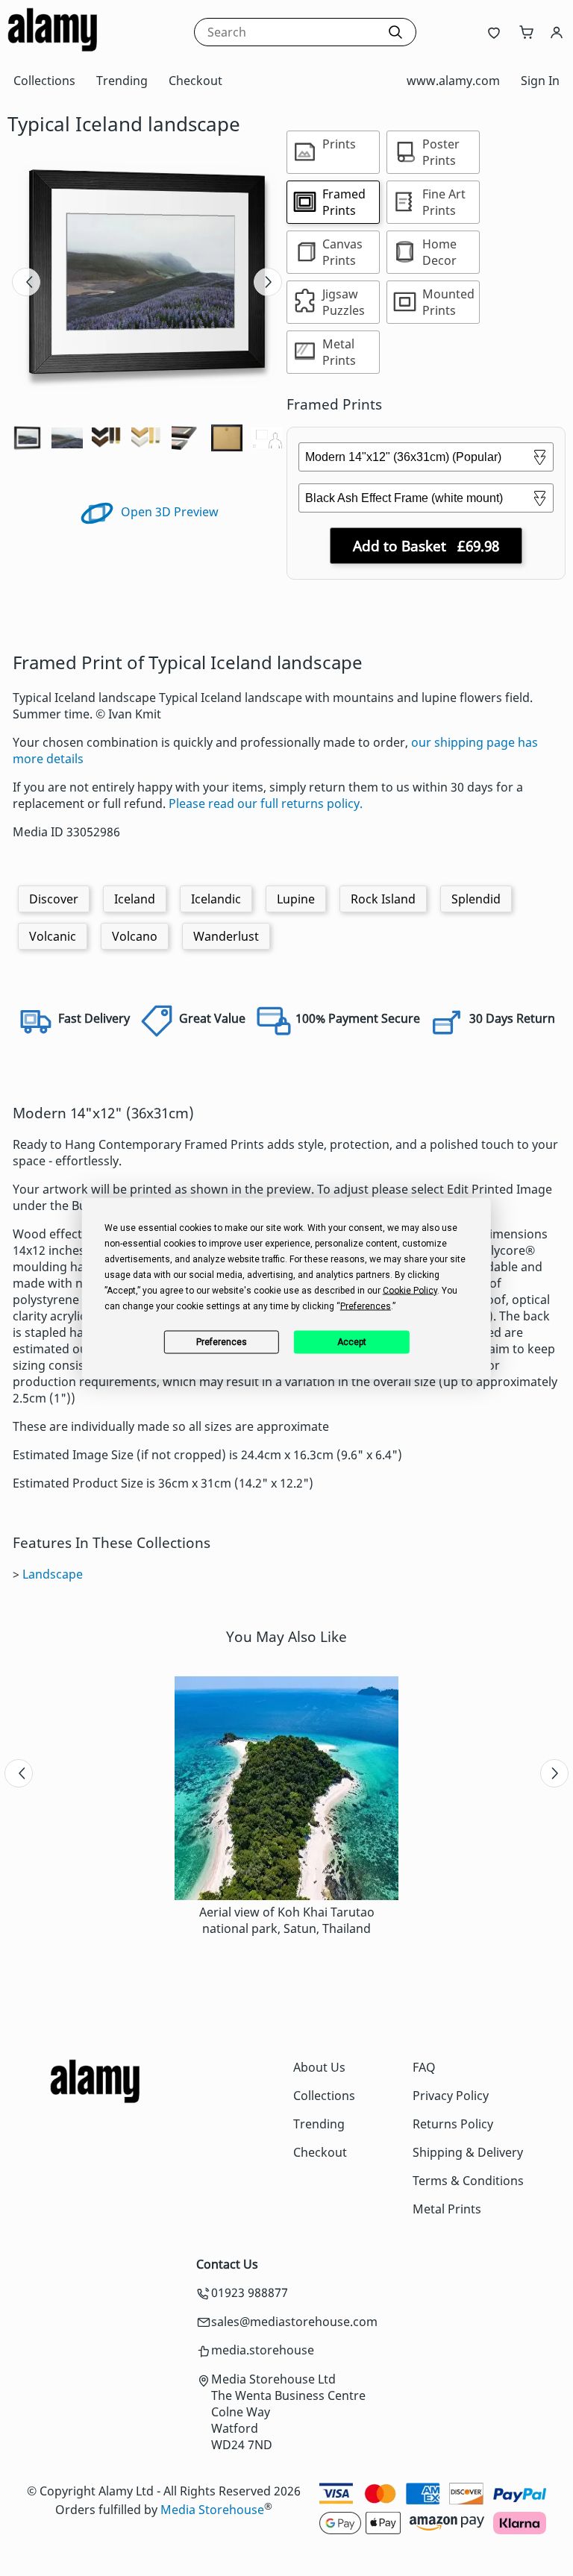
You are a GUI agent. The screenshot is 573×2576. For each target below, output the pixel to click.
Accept (352, 1342)
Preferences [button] (366, 1306)
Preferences (222, 1342)
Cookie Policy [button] (410, 1290)
